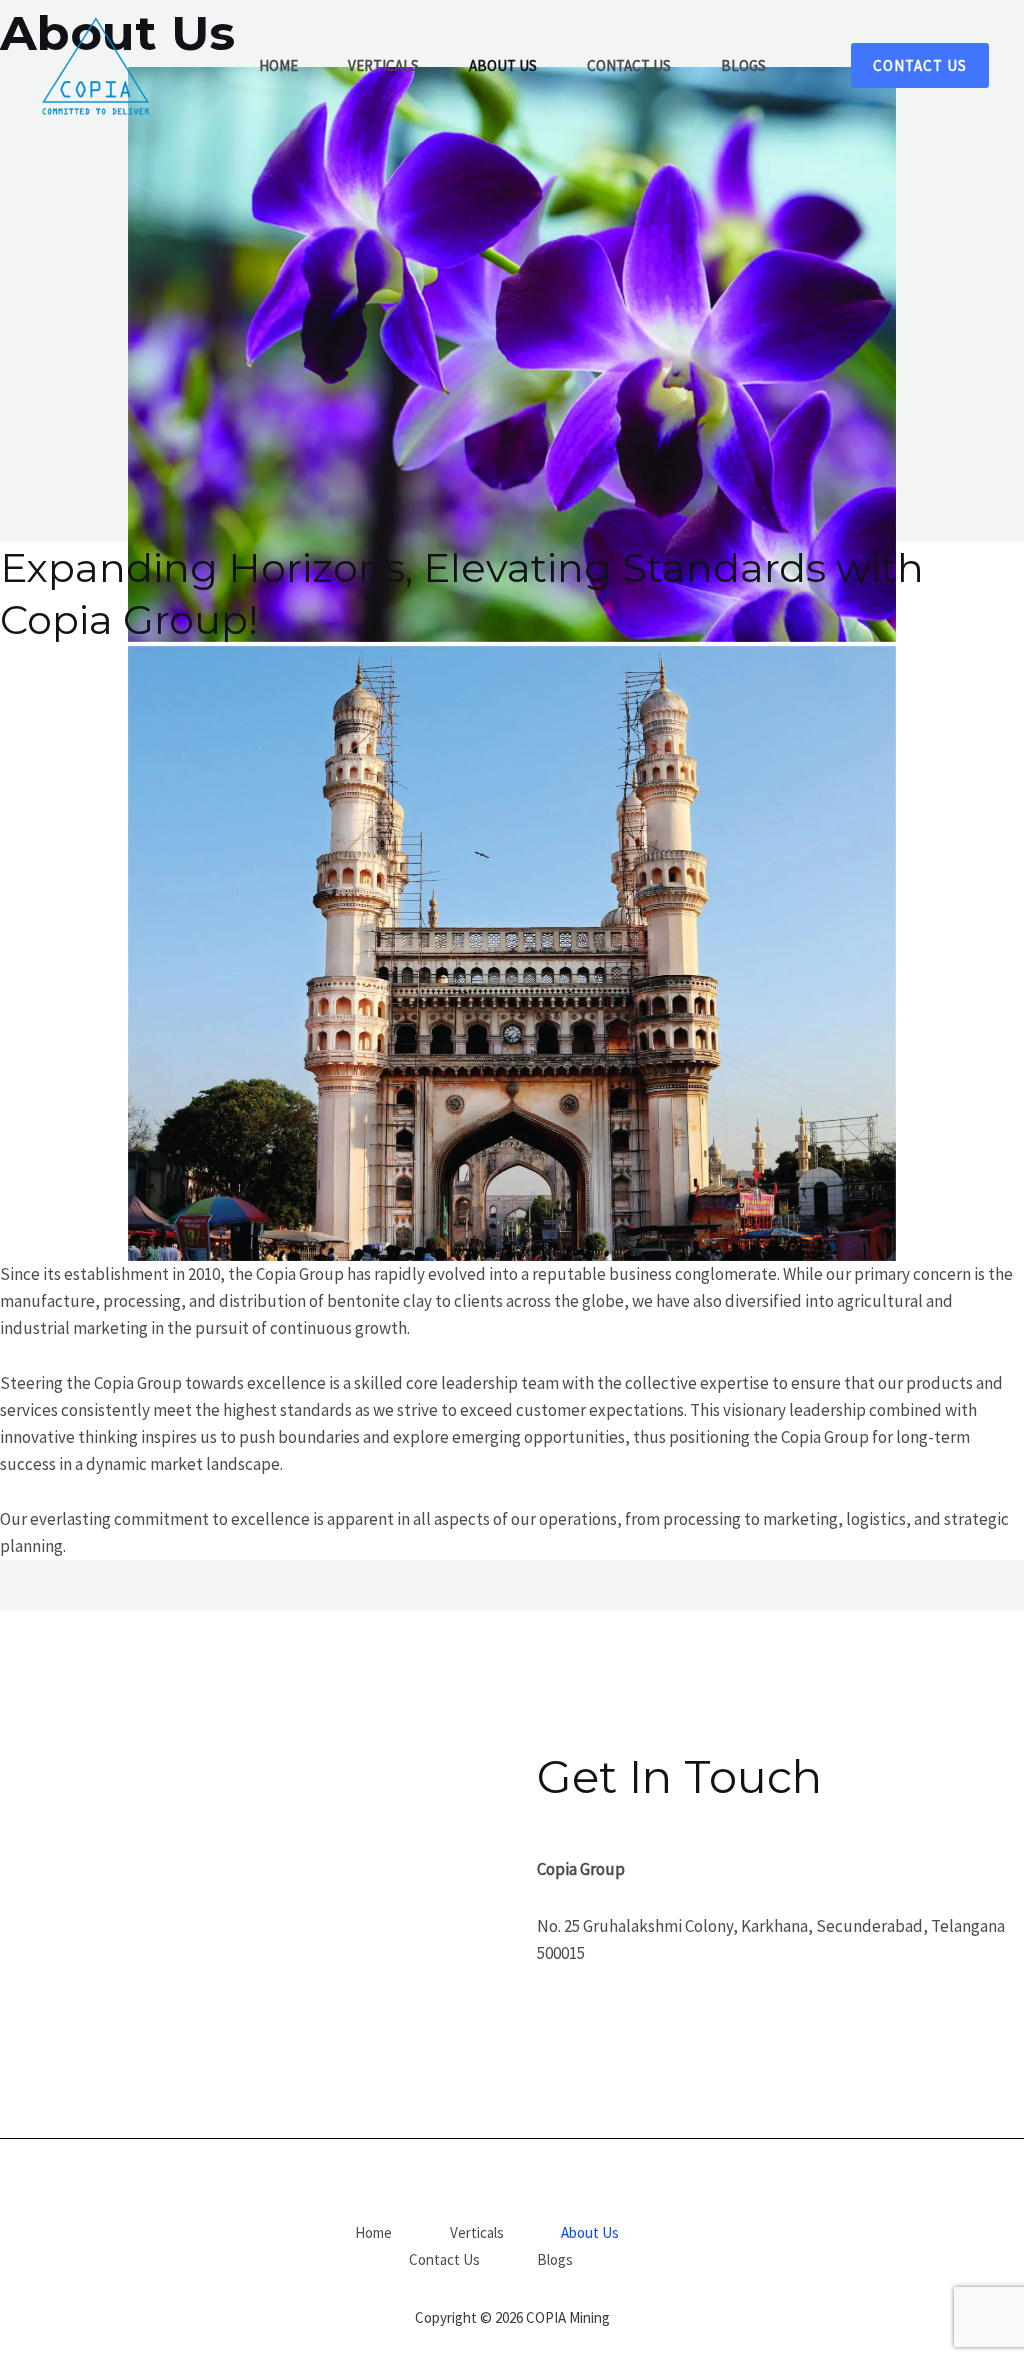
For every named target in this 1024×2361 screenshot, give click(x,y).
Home (373, 2232)
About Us (590, 2232)
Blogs (555, 2259)
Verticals (477, 2232)
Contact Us (444, 2259)
